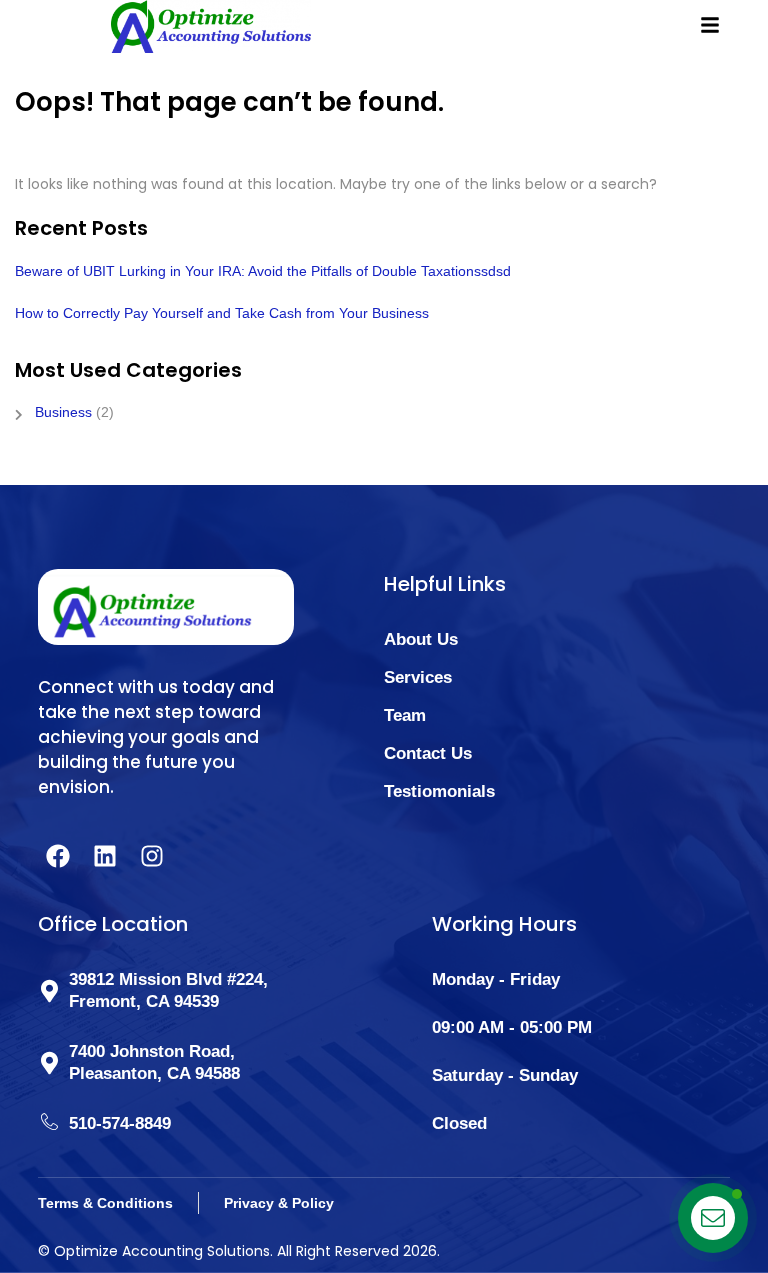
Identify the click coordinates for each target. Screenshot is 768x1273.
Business (63, 412)
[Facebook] (58, 856)
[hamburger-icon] (707, 17)
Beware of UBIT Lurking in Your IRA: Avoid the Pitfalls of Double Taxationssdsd (263, 271)
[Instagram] (152, 856)
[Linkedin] (105, 856)
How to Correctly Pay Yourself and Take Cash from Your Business (222, 313)
